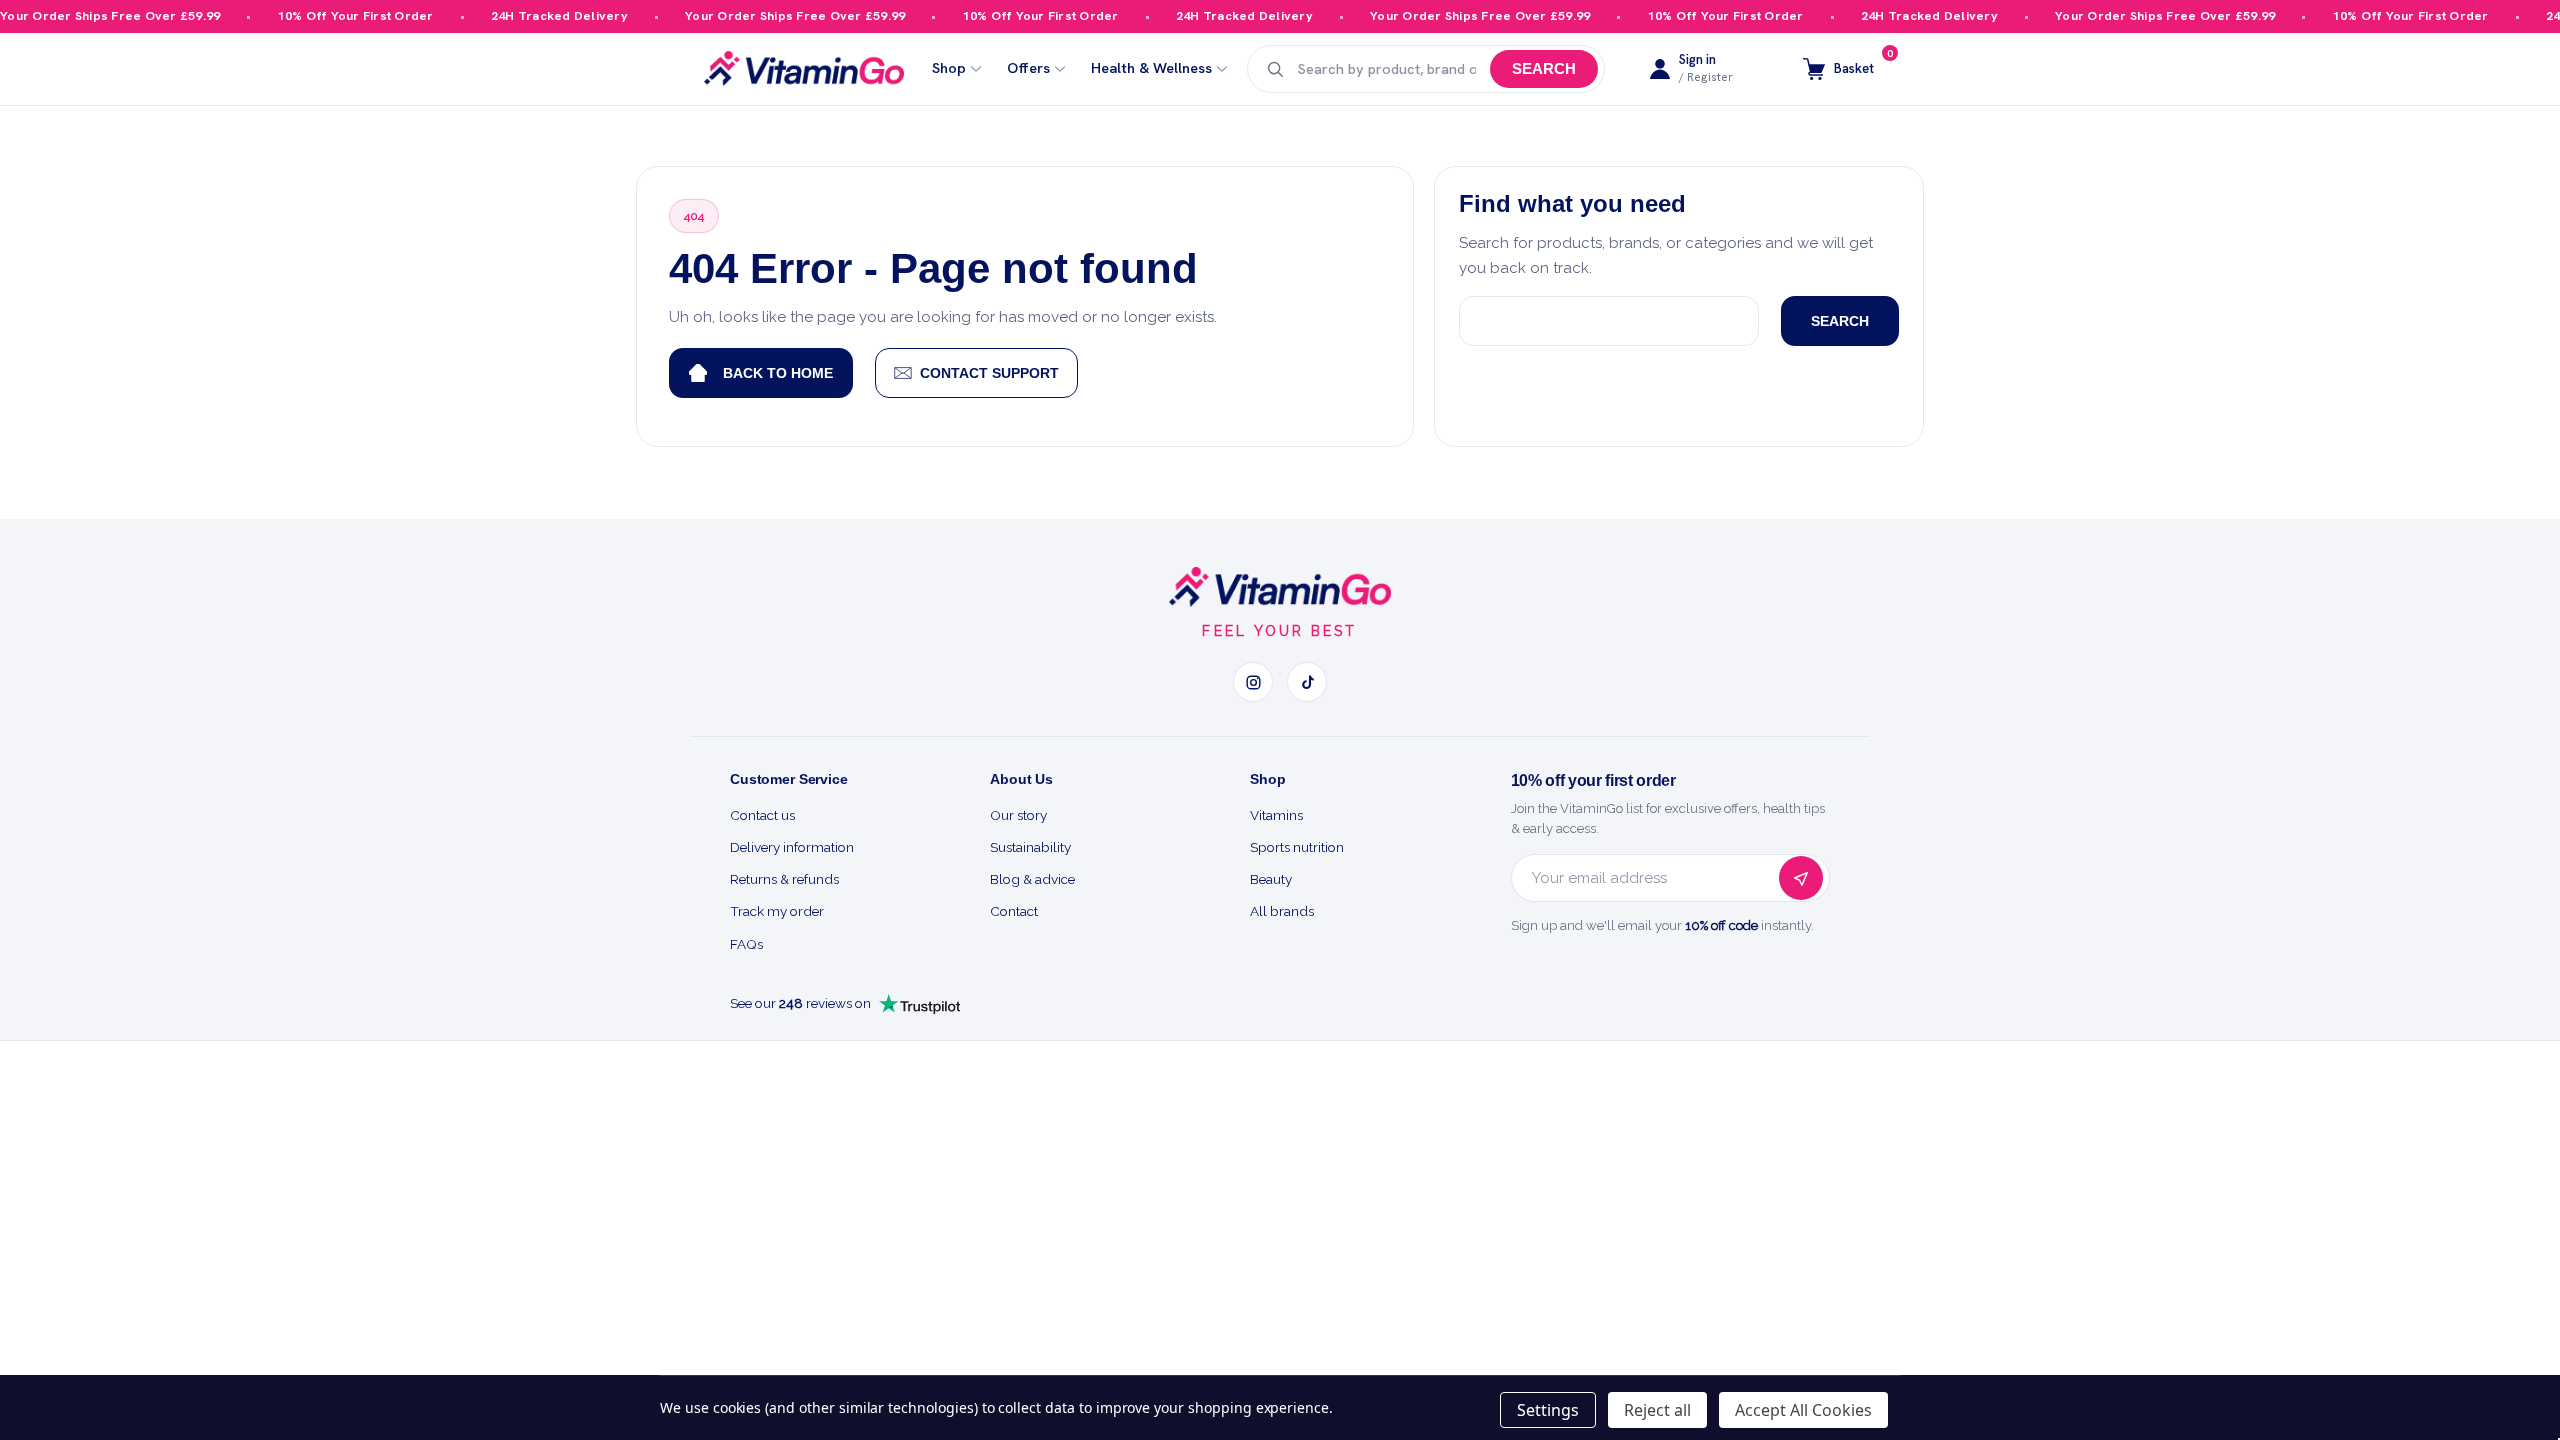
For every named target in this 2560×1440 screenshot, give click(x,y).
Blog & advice (1032, 879)
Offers (1028, 68)
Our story (1018, 815)
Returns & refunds (784, 879)
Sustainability (1030, 847)
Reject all (1657, 1410)
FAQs (746, 944)
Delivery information (792, 847)
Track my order (777, 911)
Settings (1548, 1410)
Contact (1014, 911)
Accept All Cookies (1803, 1410)
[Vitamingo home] (1280, 587)
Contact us (762, 815)
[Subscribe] (1801, 878)
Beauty (1271, 879)
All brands (1282, 911)
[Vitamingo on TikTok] (1307, 682)
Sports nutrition (1297, 847)
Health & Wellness (1151, 68)
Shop (949, 68)
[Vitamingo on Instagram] (1253, 682)
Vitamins (1276, 815)
